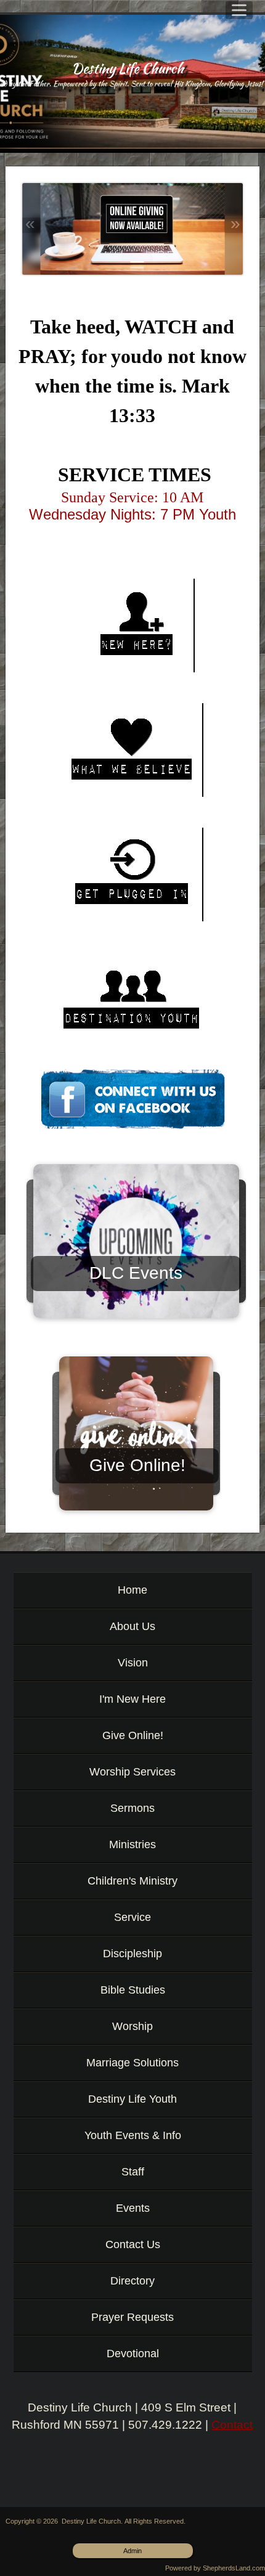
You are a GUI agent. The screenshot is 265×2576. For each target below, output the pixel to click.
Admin (132, 2551)
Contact (232, 2425)
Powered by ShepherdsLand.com (215, 2568)
